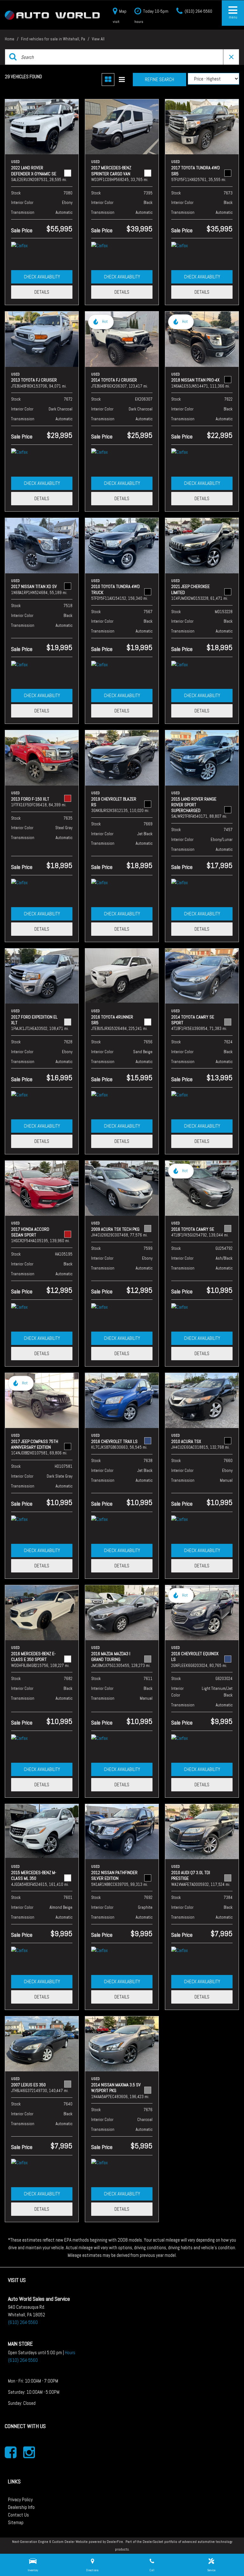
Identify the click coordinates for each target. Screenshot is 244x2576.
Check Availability (42, 277)
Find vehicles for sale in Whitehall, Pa (54, 39)
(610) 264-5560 (23, 2322)
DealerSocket (153, 2542)
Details (42, 292)
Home (10, 39)
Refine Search (159, 79)
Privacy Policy (20, 2499)
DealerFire (115, 2542)
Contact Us (18, 2515)
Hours (70, 2352)
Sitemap (16, 2522)
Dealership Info (21, 2507)
